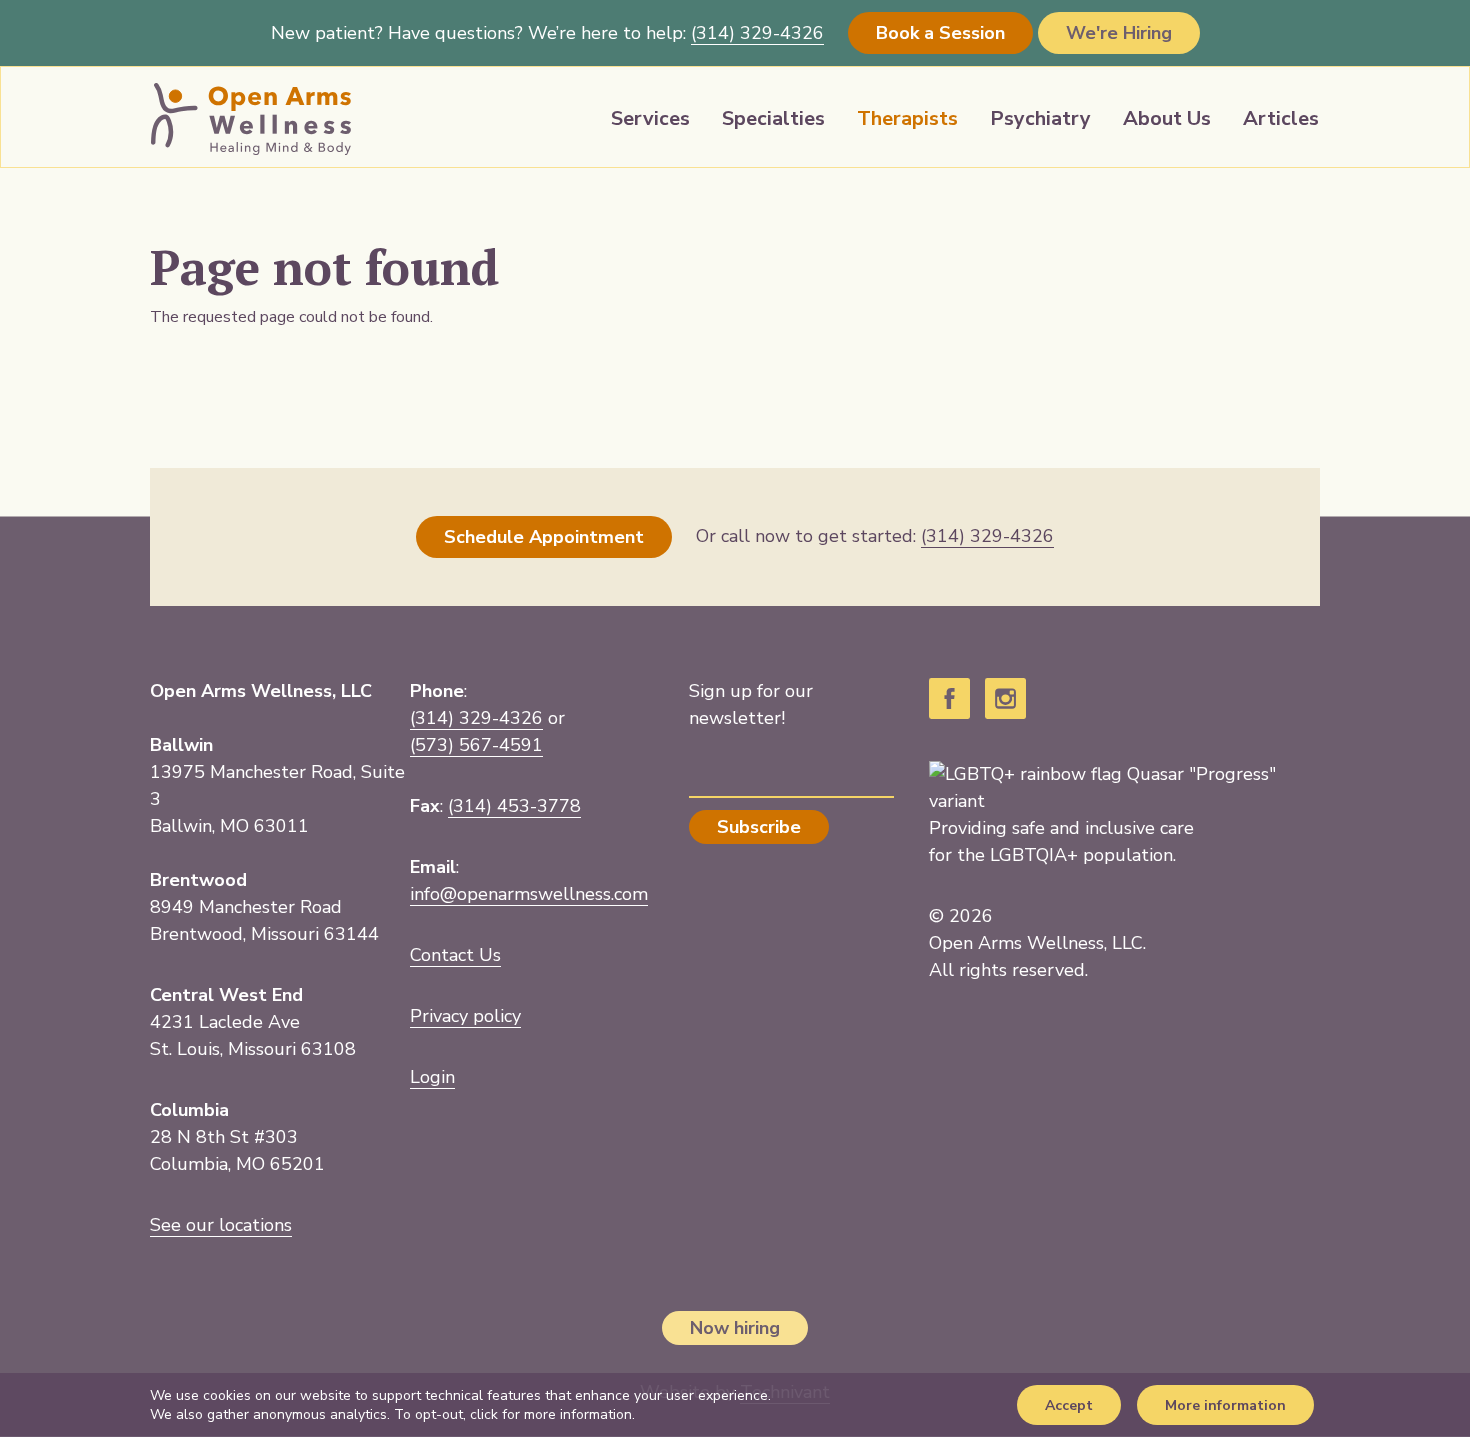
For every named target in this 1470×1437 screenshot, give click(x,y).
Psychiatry (1040, 118)
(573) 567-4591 (476, 745)
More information (1225, 1405)
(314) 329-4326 (476, 718)
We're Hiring (1119, 33)
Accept (1069, 1405)
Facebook (949, 698)
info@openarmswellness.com (529, 894)
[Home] (251, 119)
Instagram (1005, 698)
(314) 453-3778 (514, 806)
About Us (1167, 118)
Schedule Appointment (544, 537)
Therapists (907, 118)
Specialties (773, 118)
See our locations (221, 1225)
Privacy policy (465, 1016)
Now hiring (735, 1328)
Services (650, 118)
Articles (1281, 118)
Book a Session (940, 33)
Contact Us (455, 955)
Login (432, 1077)
